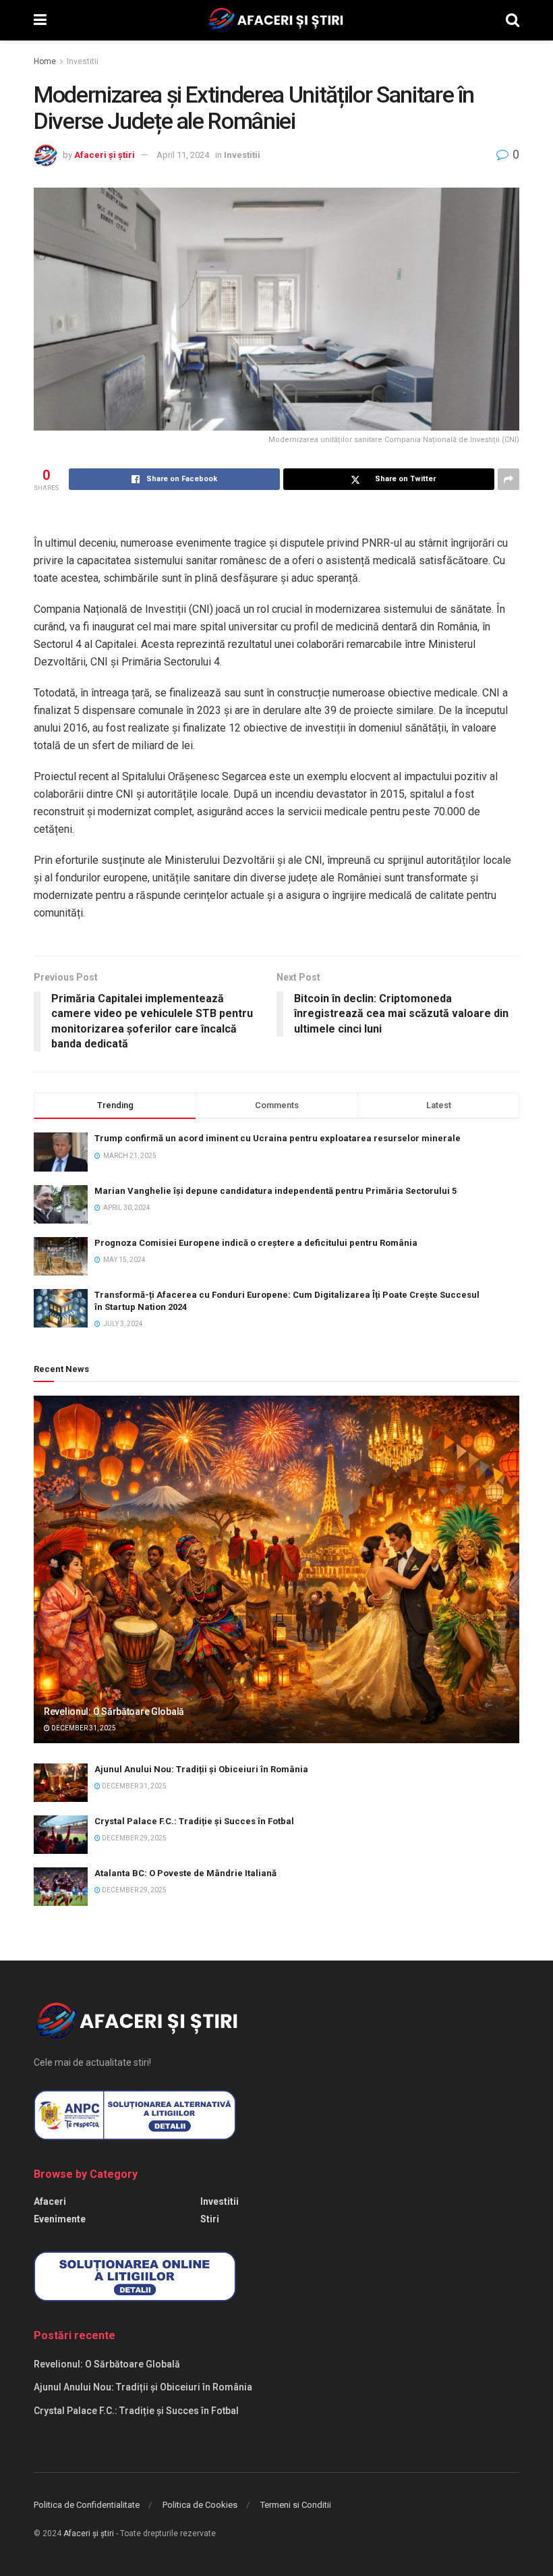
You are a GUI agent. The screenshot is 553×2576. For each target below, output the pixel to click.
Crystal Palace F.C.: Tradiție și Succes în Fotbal (194, 1821)
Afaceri (50, 2201)
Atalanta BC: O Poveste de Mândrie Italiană (185, 1873)
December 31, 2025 (83, 1728)
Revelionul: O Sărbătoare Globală (114, 1711)
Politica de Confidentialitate (87, 2505)
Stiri (210, 2219)
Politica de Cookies (200, 2505)
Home (45, 61)
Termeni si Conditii (296, 2505)
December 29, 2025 (134, 1838)
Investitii (83, 61)
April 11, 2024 (183, 155)
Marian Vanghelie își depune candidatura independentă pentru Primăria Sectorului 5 (275, 1191)
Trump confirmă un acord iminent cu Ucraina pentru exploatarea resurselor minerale (278, 1138)
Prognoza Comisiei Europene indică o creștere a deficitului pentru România (256, 1243)
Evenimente (60, 2219)
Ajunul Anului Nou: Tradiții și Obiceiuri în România (201, 1769)
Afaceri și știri (105, 155)
